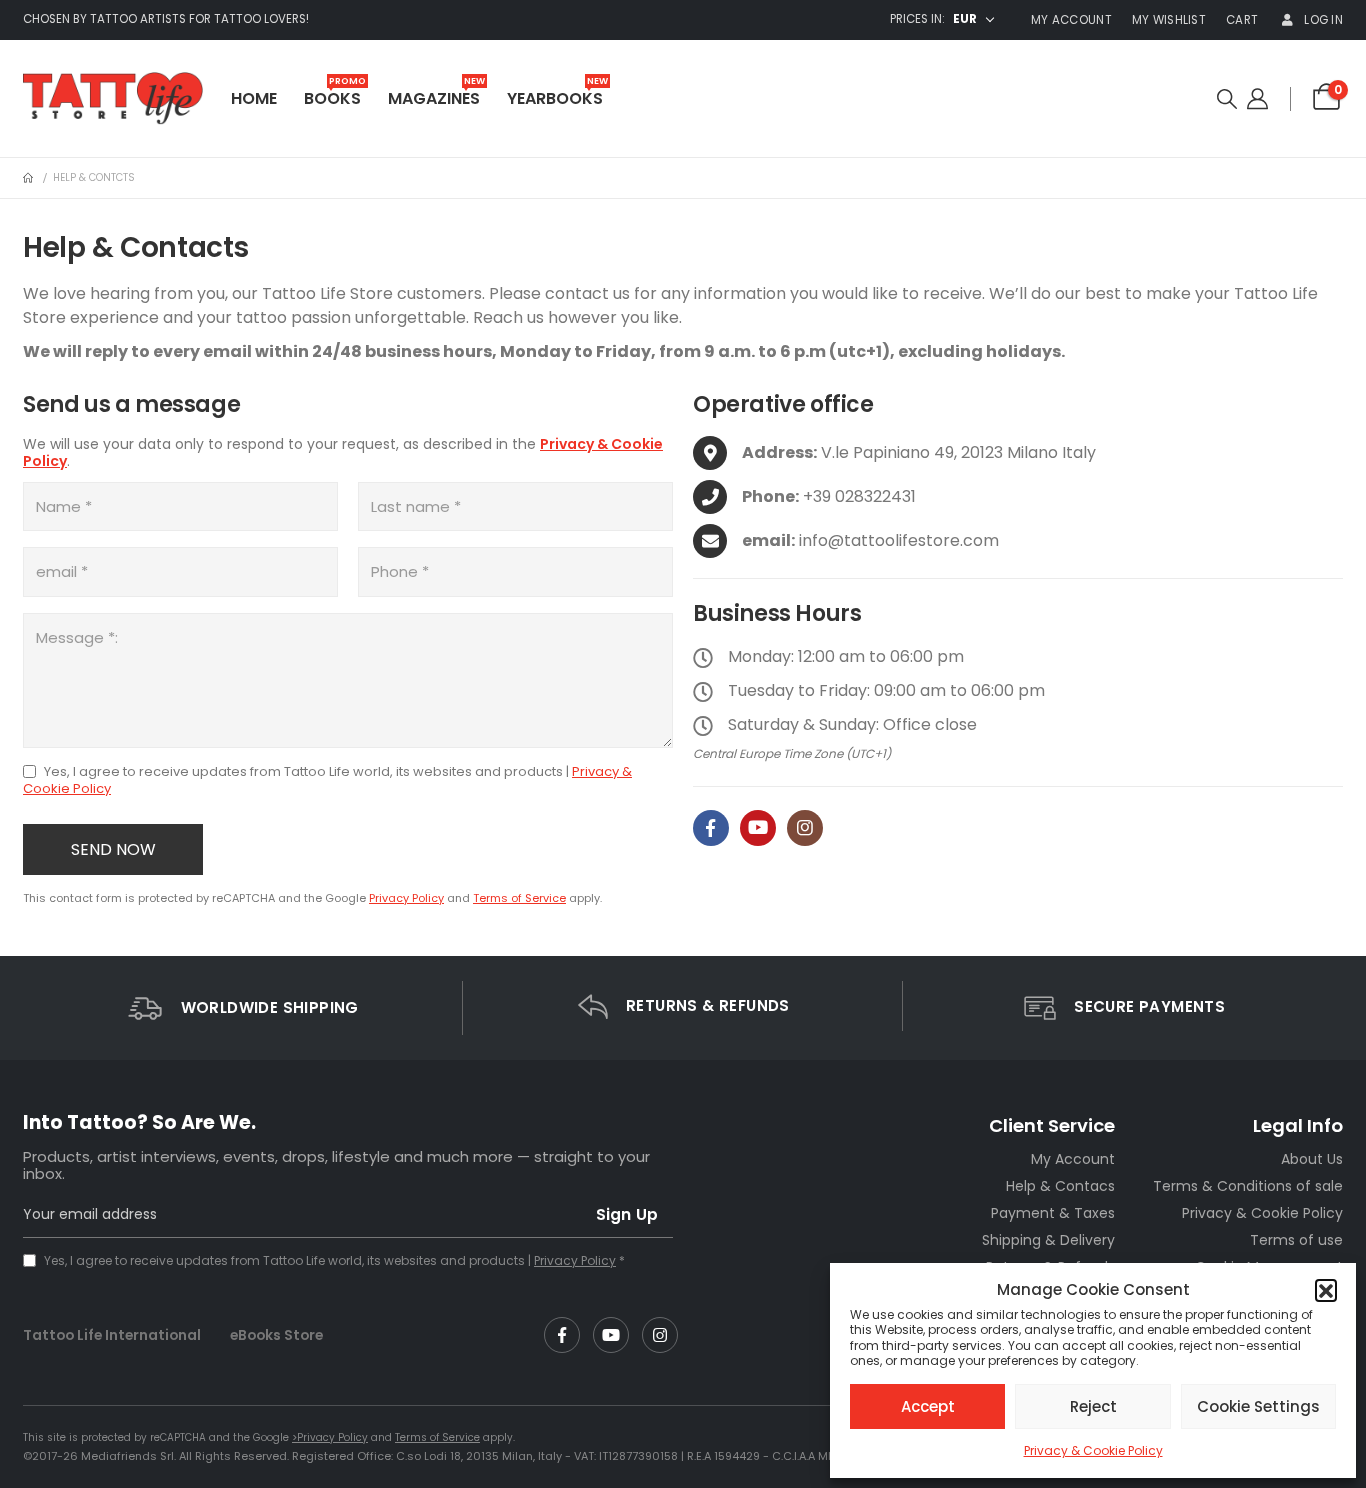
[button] (1326, 1290)
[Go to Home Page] (28, 178)
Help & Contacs (1060, 1186)
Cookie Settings (1258, 1406)
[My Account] (1257, 99)
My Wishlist (1169, 20)
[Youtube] (758, 828)
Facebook (562, 1335)
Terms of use (1296, 1240)
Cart (1242, 20)
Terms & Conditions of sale (1248, 1186)
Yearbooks (557, 95)
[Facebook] (711, 828)
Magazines (436, 95)
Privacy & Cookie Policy (1093, 1450)
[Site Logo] (113, 98)
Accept (928, 1406)
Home (254, 98)
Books (335, 95)
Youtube (611, 1335)
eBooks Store (276, 1335)
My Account (1071, 20)
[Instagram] (805, 828)
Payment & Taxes (1053, 1213)
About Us (1312, 1159)
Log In (1323, 20)
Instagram (660, 1335)
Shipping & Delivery (1048, 1240)
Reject (1093, 1406)
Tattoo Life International (112, 1335)
